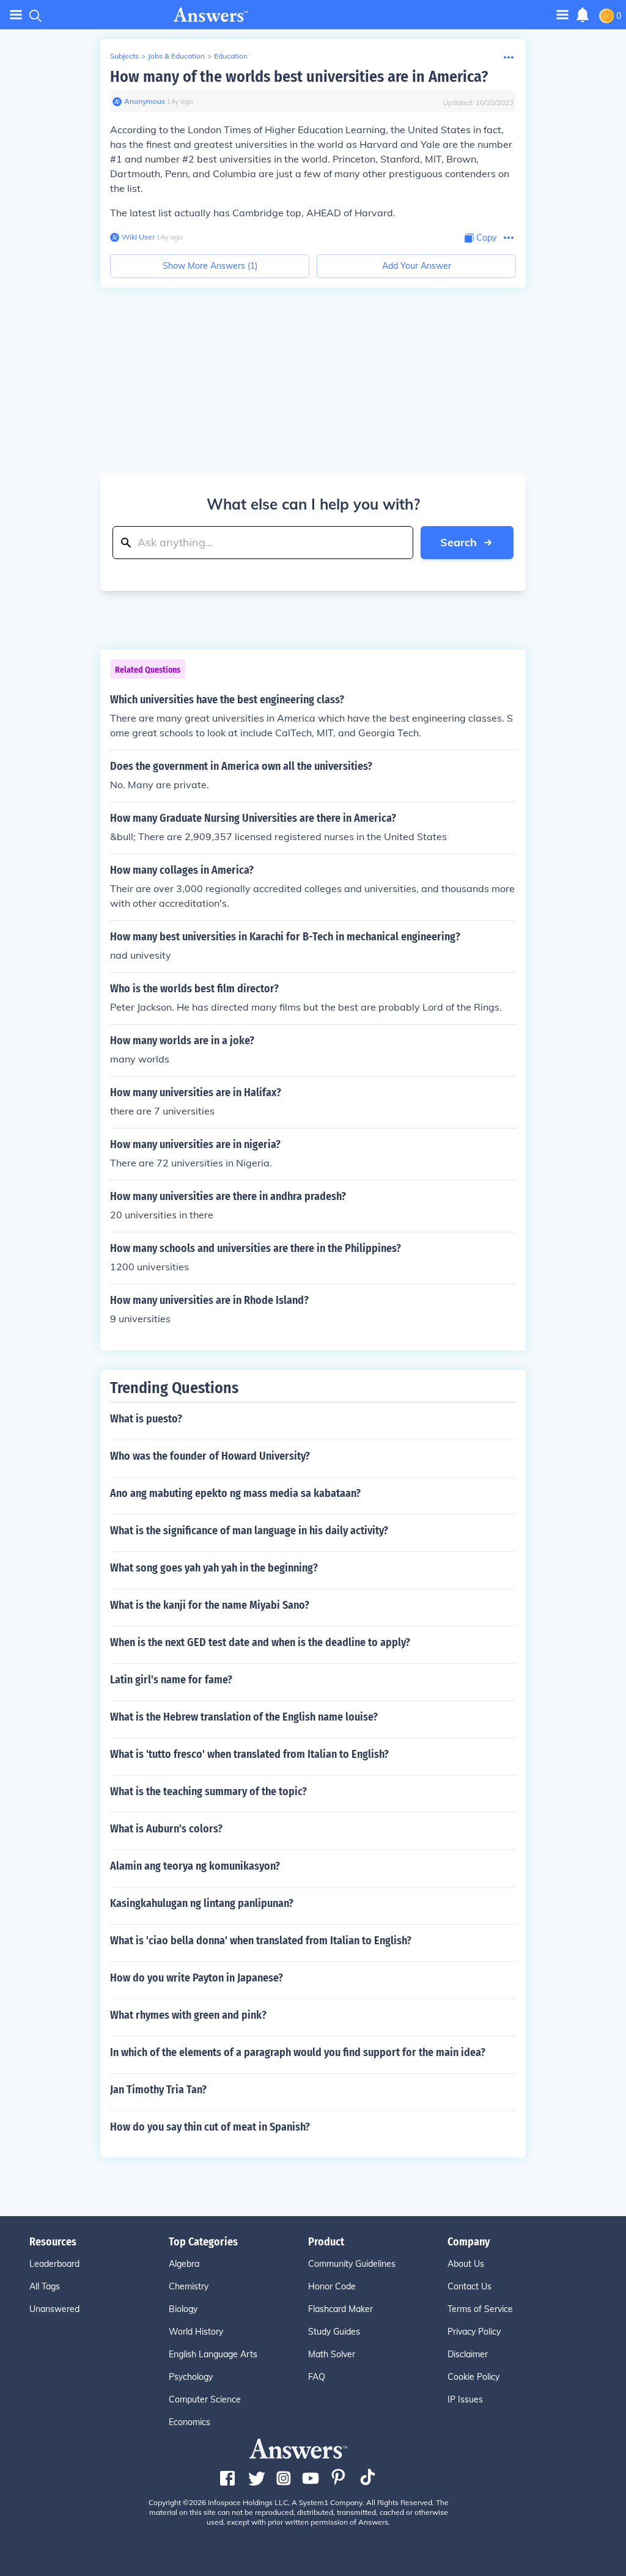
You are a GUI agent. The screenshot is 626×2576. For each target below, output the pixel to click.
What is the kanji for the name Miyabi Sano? (210, 1605)
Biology (183, 2309)
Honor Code (332, 2286)
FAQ (317, 2377)
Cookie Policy (473, 2377)
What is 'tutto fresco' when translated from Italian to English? (249, 1754)
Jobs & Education (176, 56)
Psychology (191, 2377)
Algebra (184, 2264)
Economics (190, 2422)
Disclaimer (468, 2354)
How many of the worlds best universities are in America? (299, 77)
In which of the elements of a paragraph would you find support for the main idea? (298, 2052)
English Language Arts (213, 2354)
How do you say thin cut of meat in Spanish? (210, 2127)
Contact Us (469, 2286)
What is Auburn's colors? (166, 1829)
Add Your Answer (417, 266)
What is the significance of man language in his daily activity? (249, 1531)
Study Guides (334, 2332)
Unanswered (54, 2309)
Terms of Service (480, 2309)
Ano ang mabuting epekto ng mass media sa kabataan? (235, 1493)
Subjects (124, 56)
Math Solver (332, 2354)
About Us (466, 2264)
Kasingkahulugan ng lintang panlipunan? (202, 1903)
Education (231, 56)
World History (196, 2332)
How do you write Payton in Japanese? (197, 1978)
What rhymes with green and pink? (188, 2015)
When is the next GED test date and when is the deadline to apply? (260, 1642)
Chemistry (189, 2286)
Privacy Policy (474, 2332)
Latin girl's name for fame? (171, 1680)
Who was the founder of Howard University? (210, 1456)
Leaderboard (54, 2264)
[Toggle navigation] (16, 15)
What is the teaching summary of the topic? (208, 1791)
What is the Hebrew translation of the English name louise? (244, 1717)
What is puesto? (146, 1419)
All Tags (45, 2286)
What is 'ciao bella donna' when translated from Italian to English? (261, 1941)
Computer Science (205, 2399)
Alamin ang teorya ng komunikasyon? (195, 1866)
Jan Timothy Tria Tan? (158, 2090)
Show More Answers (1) (210, 266)
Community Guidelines (352, 2264)
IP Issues (465, 2399)
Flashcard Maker (341, 2309)
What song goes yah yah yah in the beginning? (214, 1568)
